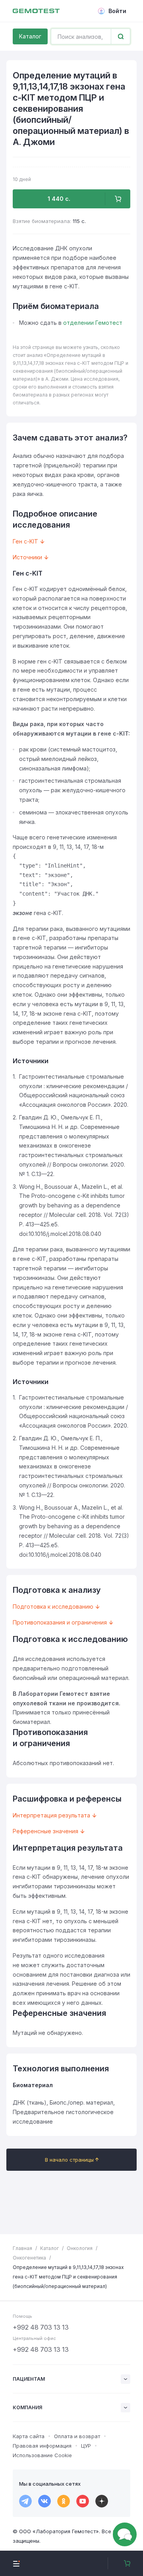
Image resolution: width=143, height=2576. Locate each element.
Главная (22, 2248)
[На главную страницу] (36, 11)
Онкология (80, 2248)
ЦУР (86, 2446)
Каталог (30, 36)
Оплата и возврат (77, 2436)
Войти (117, 11)
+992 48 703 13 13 (41, 2327)
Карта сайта (29, 2436)
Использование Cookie (42, 2455)
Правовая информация (42, 2446)
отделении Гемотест (93, 323)
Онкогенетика (29, 2258)
